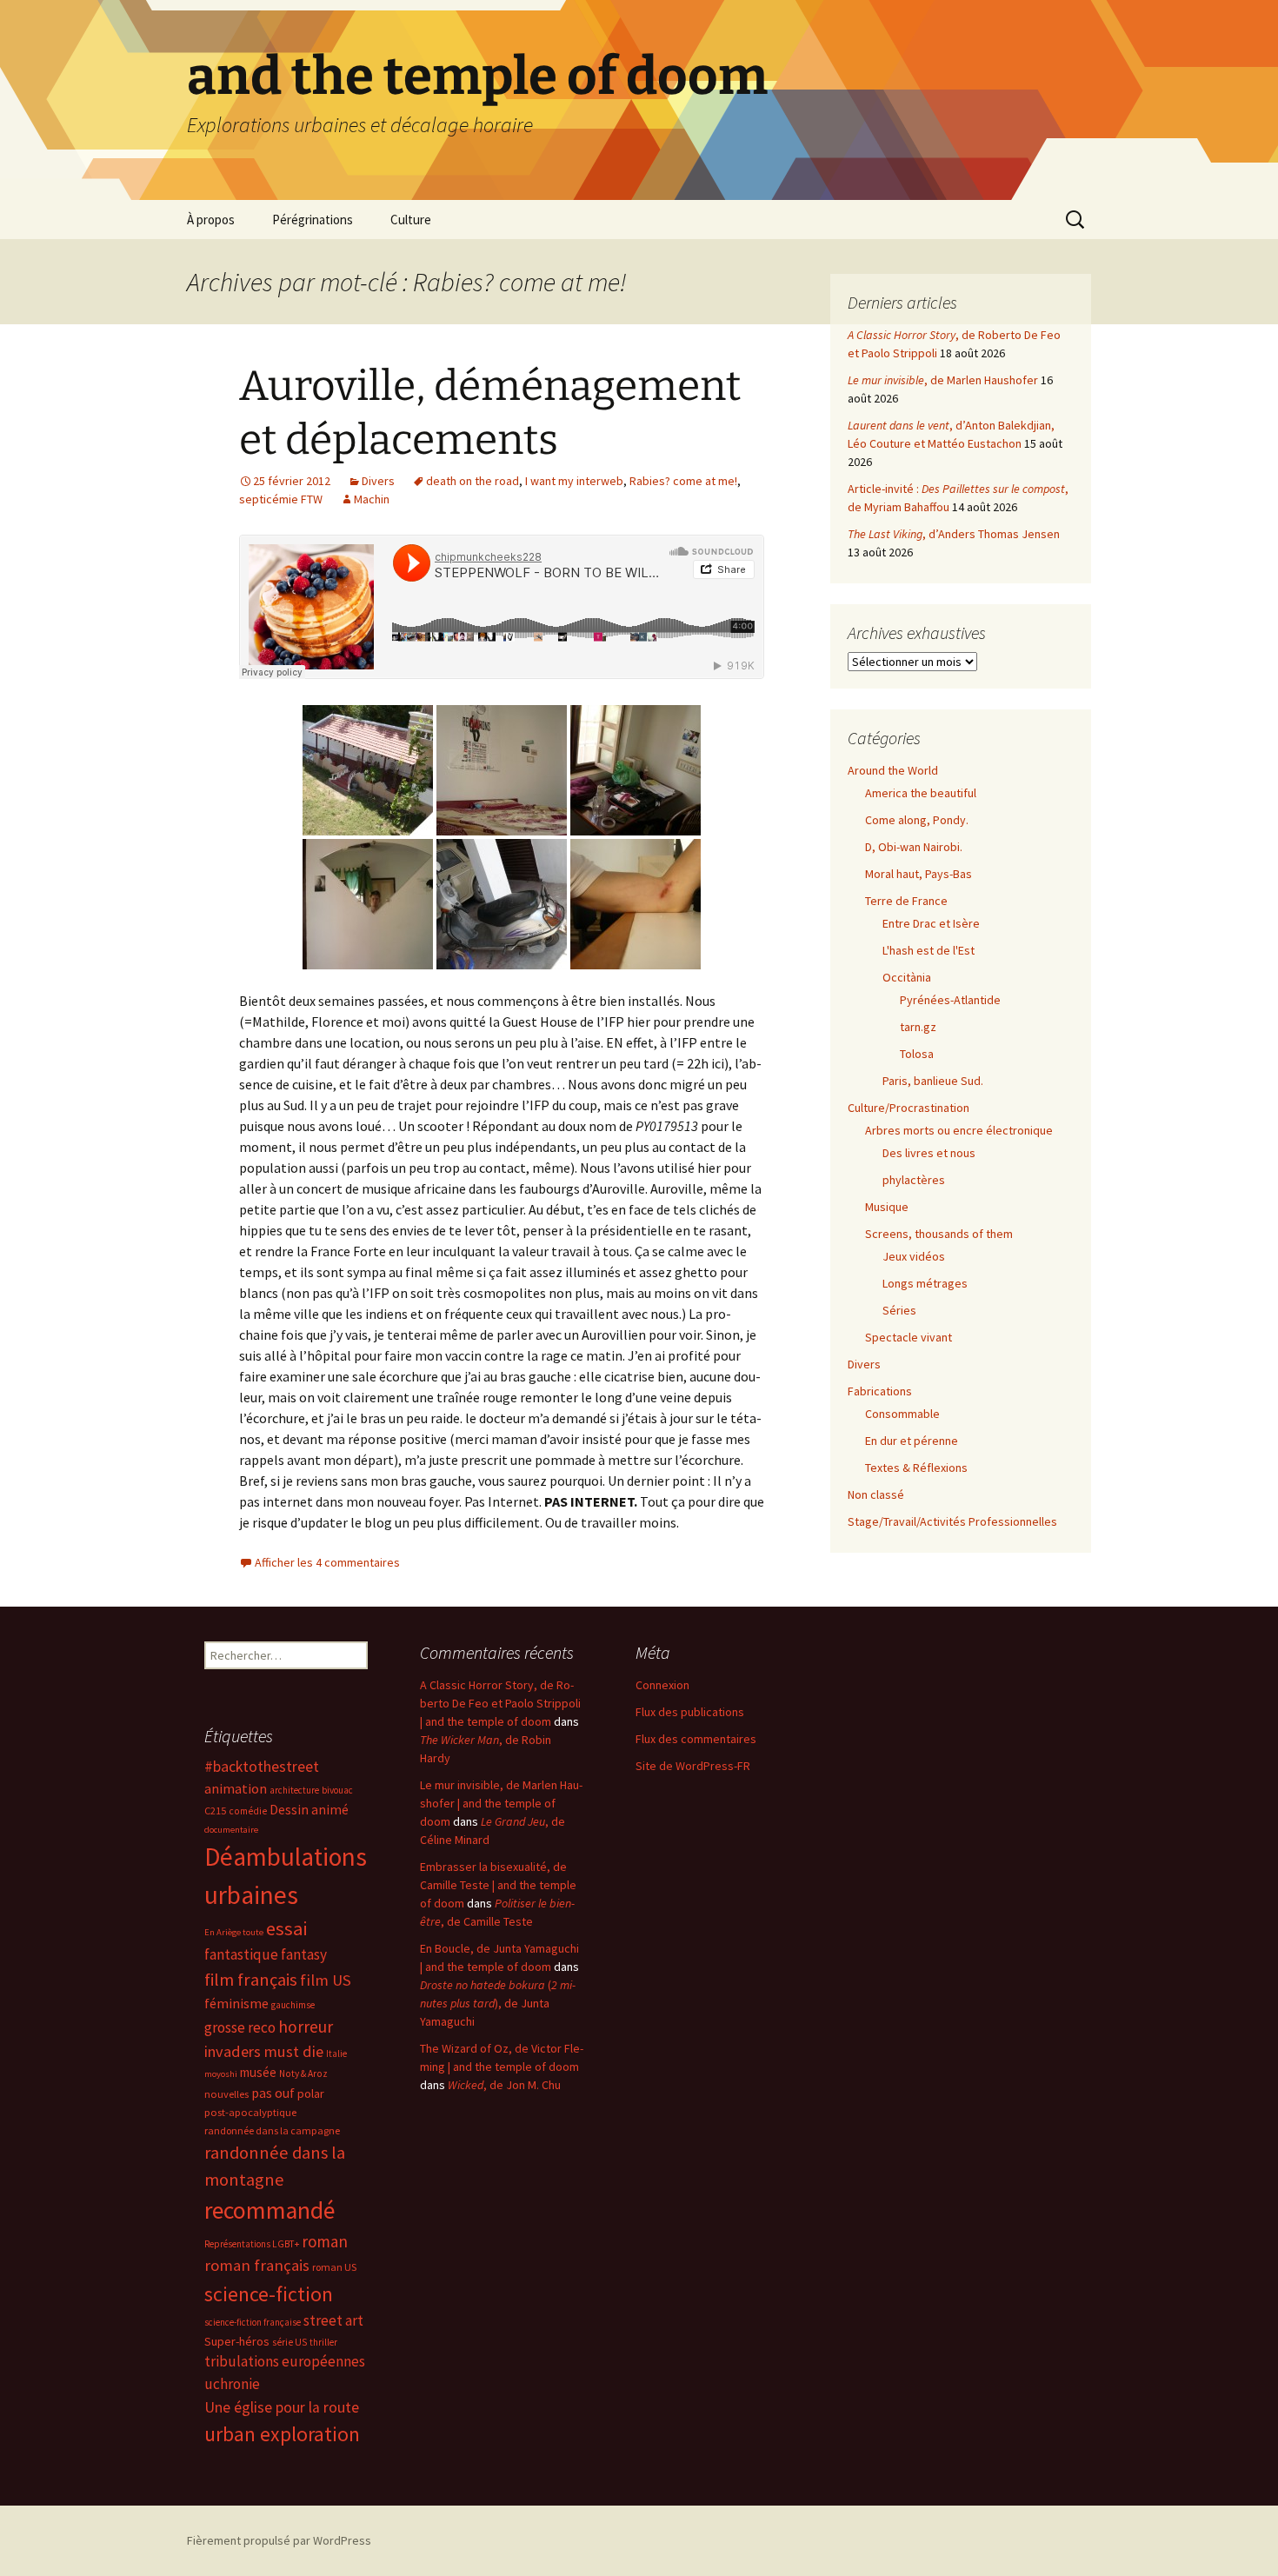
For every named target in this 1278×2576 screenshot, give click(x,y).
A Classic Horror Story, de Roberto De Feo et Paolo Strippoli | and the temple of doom (500, 1703)
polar (311, 2093)
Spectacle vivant (909, 1337)
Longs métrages (925, 1283)
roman (325, 2241)
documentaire (231, 1830)
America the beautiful (921, 793)
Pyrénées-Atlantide (950, 1000)
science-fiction (269, 2294)
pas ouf (273, 2093)
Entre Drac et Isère (931, 923)
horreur (306, 2027)
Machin (372, 499)
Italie (336, 2053)
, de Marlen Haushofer (943, 380)
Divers (378, 481)
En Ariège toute (234, 1932)
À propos (211, 220)
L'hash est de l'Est (929, 950)
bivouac (337, 1790)
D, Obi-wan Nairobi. (914, 847)
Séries (899, 1310)
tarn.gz (918, 1027)
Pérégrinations (313, 220)
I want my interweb (574, 481)
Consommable (902, 1414)
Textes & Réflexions (916, 1468)
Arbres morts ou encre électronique (959, 1130)
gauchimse (293, 2005)
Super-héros (237, 2341)
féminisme (236, 2003)
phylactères (914, 1180)
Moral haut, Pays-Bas (919, 874)
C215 (215, 1811)
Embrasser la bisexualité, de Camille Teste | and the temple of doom (498, 1885)
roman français (257, 2265)
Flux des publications (690, 1712)
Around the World (893, 770)
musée (258, 2072)
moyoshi (221, 2074)
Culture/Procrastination (909, 1108)
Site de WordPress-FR (693, 1766)
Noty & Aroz (303, 2073)
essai (286, 1928)
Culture (411, 220)
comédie (248, 1811)
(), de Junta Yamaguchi (498, 2003)
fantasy (304, 1954)
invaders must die (264, 2051)
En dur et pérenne (912, 1441)
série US (290, 2342)
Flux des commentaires (696, 1739)
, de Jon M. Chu (504, 2085)
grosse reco (240, 2027)
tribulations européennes (285, 2361)
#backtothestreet (262, 1767)
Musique (887, 1207)
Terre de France (906, 901)
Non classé (876, 1494)
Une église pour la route (282, 2407)
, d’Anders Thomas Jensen (954, 534)
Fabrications (880, 1391)
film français (251, 1980)
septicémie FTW (281, 499)
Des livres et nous (929, 1153)
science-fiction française (253, 2322)
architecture (294, 1790)
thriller (323, 2342)
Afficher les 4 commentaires (327, 1562)
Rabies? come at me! (683, 481)
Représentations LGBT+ (252, 2244)
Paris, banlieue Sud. (933, 1081)
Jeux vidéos (914, 1256)
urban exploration (282, 2434)
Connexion (662, 1685)
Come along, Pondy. (917, 820)
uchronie (232, 2384)
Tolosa (917, 1054)
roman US (334, 2267)
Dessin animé (309, 1810)
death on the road (473, 481)
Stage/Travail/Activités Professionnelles (952, 1521)
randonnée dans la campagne (272, 2130)
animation (236, 1788)
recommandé (270, 2210)
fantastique (241, 1954)
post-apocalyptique (250, 2112)
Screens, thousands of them (939, 1234)
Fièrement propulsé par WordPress (279, 2540)
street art (333, 2320)
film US (326, 1980)
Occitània (907, 977)
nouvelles (226, 2094)
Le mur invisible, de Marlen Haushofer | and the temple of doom (501, 1803)
